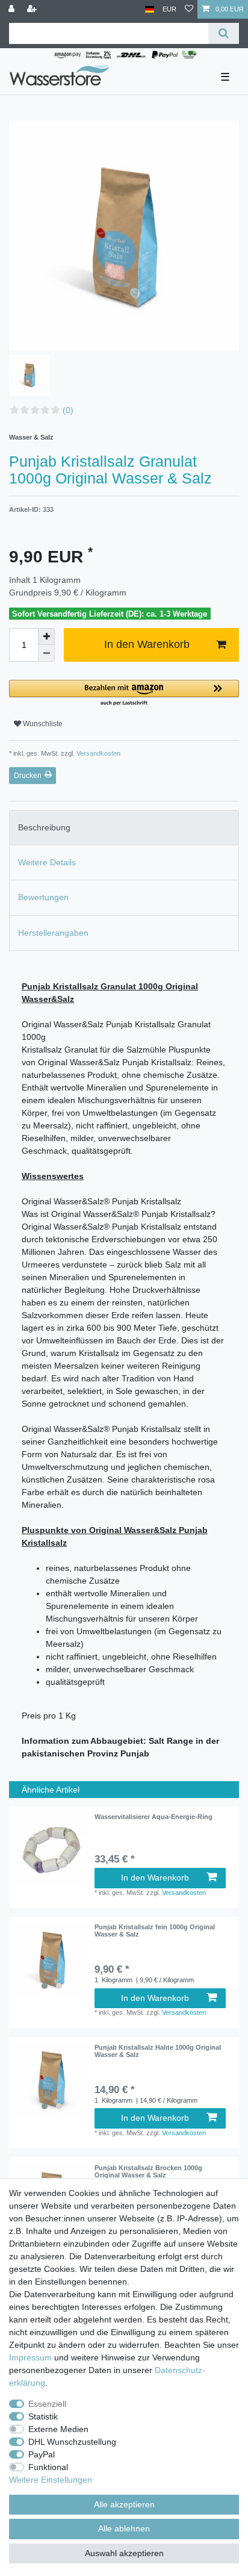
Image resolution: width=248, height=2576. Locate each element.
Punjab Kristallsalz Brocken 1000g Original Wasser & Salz (148, 2171)
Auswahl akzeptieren (124, 2553)
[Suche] (224, 33)
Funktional (48, 2467)
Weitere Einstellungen (51, 2480)
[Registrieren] (33, 9)
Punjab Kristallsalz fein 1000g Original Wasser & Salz (155, 1930)
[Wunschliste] (189, 9)
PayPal (42, 2454)
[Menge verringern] (46, 653)
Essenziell (47, 2404)
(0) (68, 410)
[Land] (150, 9)
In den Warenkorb (147, 644)
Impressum (30, 2357)
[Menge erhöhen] (46, 636)
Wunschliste (42, 724)
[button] (124, 693)
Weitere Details (47, 862)
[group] (52, 1959)
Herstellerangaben (53, 933)
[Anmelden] (13, 9)
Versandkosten (98, 753)
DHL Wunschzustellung (72, 2442)
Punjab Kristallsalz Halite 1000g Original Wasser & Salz (158, 2051)
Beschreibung (44, 827)
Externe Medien (58, 2429)
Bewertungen (43, 897)
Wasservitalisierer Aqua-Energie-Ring (153, 1817)
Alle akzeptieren (124, 2504)
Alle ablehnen (124, 2528)
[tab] (124, 828)
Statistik (43, 2416)
